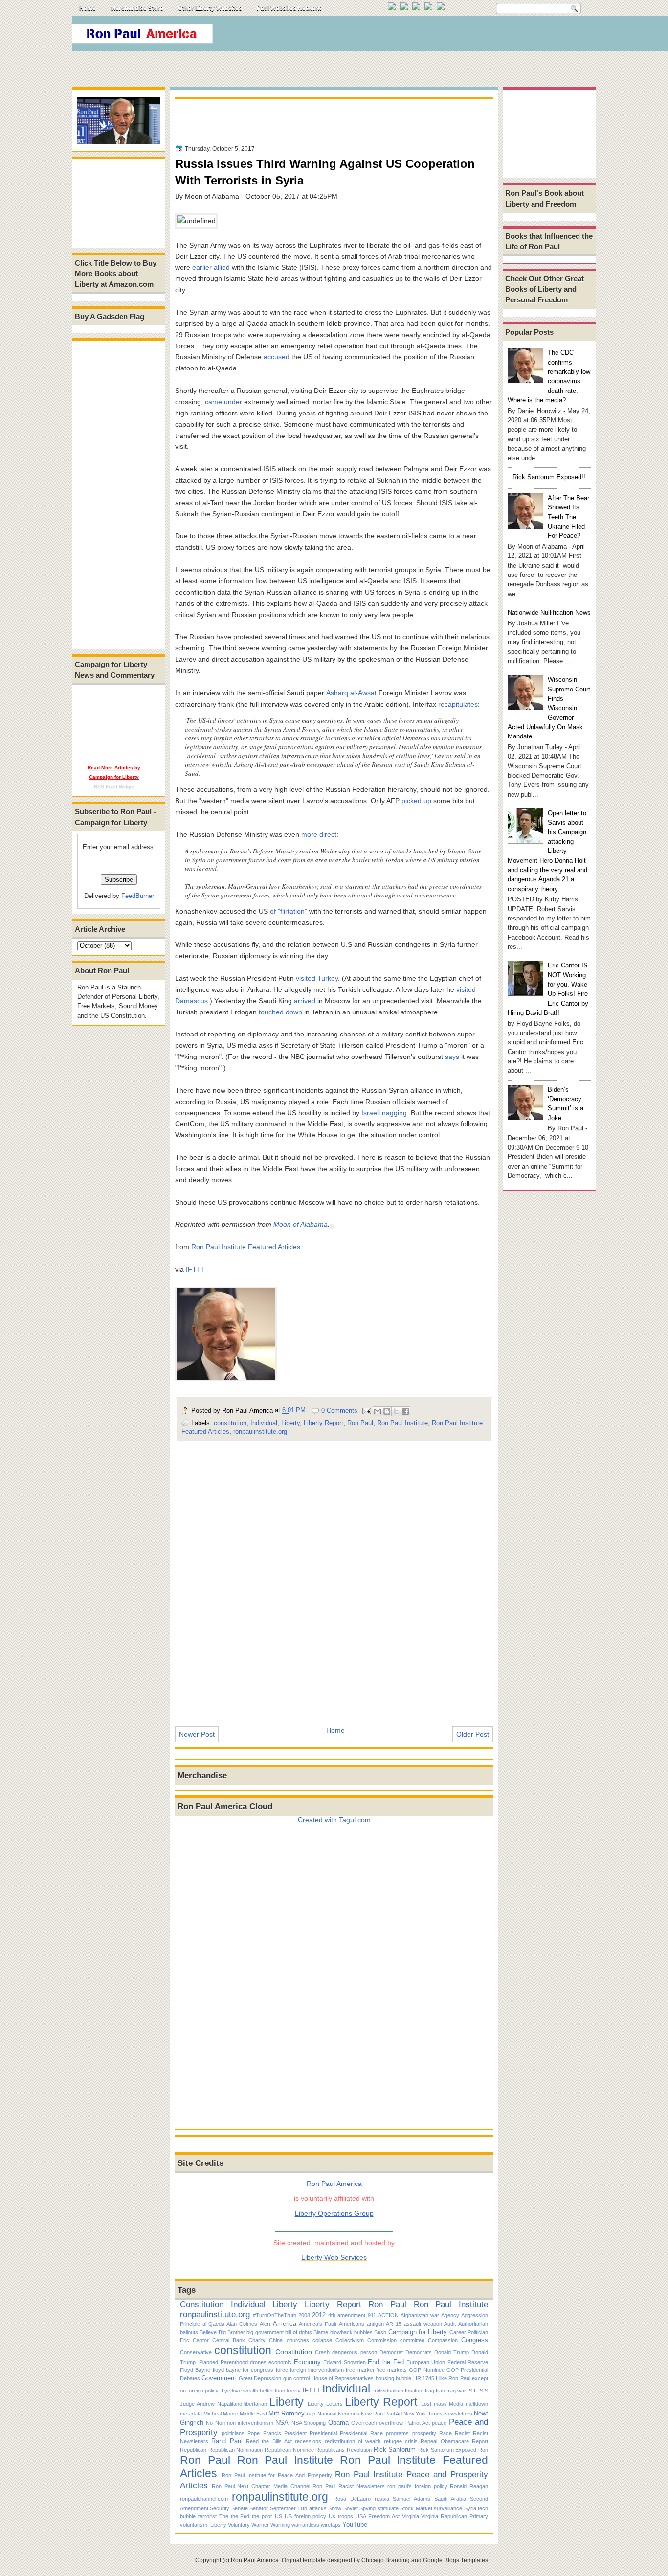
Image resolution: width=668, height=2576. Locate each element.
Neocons (349, 2414)
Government (219, 2378)
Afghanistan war (420, 2315)
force (282, 2370)
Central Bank (229, 2340)
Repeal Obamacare (445, 2441)
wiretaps (331, 2525)
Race (445, 2433)
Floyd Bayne (195, 2370)
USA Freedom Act (378, 2516)
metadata (191, 2414)
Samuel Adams (412, 2499)
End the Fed (386, 2362)
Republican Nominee (289, 2450)
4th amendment (347, 2315)
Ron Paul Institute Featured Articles (246, 1247)
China (276, 2340)
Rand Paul (227, 2441)
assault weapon (423, 2324)
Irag (430, 2391)
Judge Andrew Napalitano (211, 2404)
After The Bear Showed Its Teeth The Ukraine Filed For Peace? (568, 517)
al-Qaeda (213, 2324)
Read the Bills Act (269, 2441)
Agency (450, 2315)
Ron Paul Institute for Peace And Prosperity (277, 2475)
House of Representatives (343, 2378)
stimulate (388, 2508)
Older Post (473, 1734)
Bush (380, 2332)
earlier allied (211, 267)
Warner (260, 2525)
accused (277, 357)
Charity (257, 2340)
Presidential (323, 2433)
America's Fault (318, 2324)
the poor (262, 2516)
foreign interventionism (317, 2370)
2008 (304, 2315)
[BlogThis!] (387, 1411)
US (278, 2516)
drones (258, 2362)
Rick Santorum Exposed (447, 2450)
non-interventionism (250, 2423)
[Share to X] (396, 1411)
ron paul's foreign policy (417, 2486)
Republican (193, 2450)
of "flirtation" (289, 911)
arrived (305, 1001)
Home (88, 8)
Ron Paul (360, 1423)
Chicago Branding (386, 2560)
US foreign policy (306, 2516)
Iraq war (456, 2391)
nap (311, 2414)
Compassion (443, 2340)
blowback (341, 2332)
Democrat (391, 2352)
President (295, 2433)
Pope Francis (264, 2433)
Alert (265, 2324)
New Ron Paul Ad (381, 2414)
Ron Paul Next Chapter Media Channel (261, 2486)
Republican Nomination (236, 2450)
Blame (321, 2332)
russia (382, 2499)
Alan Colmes (242, 2324)
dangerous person (354, 2352)
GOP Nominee (426, 2370)
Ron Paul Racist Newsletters (348, 2486)
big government (265, 2332)
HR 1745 (424, 2378)
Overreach (364, 2423)
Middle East (253, 2414)
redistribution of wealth (353, 2441)
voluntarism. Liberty (203, 2525)
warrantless (305, 2525)
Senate (240, 2508)
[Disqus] (334, 1578)
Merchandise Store (137, 8)
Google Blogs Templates (456, 2560)
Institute (414, 2391)
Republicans (330, 2450)
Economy (307, 2362)
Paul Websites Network (289, 8)
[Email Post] (366, 1411)
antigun (375, 2324)
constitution (230, 1423)
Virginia (411, 2516)
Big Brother (232, 2332)
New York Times (423, 2414)
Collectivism (350, 2340)
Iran (440, 2391)
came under (223, 402)
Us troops (341, 2516)
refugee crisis (401, 2441)
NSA (282, 2423)
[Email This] (378, 1411)
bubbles (363, 2332)
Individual (264, 1423)
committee (412, 2340)
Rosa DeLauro (352, 2499)
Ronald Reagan (469, 2486)
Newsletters (458, 2414)
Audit (450, 2324)
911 (372, 2315)
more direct (319, 834)
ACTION (388, 2315)
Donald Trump (452, 2352)
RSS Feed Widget (114, 787)
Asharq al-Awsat (351, 693)
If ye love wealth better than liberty (260, 2391)
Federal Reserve (468, 2362)
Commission (382, 2340)
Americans (352, 2324)
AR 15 (394, 2324)
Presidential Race (361, 2433)
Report (480, 2441)
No (209, 2423)
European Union (426, 2362)
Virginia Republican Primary (455, 2516)
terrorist (207, 2516)
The (224, 2516)
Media (456, 2404)
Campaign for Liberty (418, 2332)
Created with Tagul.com (334, 1820)
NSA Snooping (309, 2423)
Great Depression (260, 2378)
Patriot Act (418, 2423)
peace (439, 2423)
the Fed (240, 2516)
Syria (470, 2508)
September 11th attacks (298, 2508)
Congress (475, 2340)
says (452, 1057)
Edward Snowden (344, 2362)
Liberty (290, 1423)
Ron (483, 2450)
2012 (319, 2315)
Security (220, 2508)
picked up (416, 801)
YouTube (355, 2524)
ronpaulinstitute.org (260, 1432)
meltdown (477, 2404)
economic (280, 2362)
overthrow (391, 2423)
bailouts (189, 2332)
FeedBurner (138, 896)
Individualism (388, 2391)
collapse (322, 2340)
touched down (280, 1012)
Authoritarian (473, 2324)
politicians (233, 2433)
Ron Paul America (255, 2560)
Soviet (351, 2508)
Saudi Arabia (450, 2499)
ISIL (472, 2391)
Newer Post (197, 1734)
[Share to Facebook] (405, 1411)
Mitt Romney (287, 2413)
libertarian (256, 2404)
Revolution (359, 2450)
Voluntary (239, 2525)
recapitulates (458, 704)
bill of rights (299, 2332)
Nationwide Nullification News (549, 612)
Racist (462, 2433)
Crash (322, 2352)
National (327, 2414)
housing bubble (393, 2378)
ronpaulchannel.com (204, 2499)
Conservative (196, 2352)
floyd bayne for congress (243, 2370)
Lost (426, 2404)
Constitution (202, 2304)
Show (335, 2508)
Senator (259, 2508)
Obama (338, 2423)
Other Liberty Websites (210, 8)
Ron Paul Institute (402, 1423)
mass (440, 2404)
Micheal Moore (221, 2414)
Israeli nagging (384, 1113)
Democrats (419, 2352)
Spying (367, 2508)
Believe (208, 2332)
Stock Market (416, 2508)
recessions (308, 2441)
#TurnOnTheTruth (275, 2315)
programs (397, 2433)
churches (298, 2340)
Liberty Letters (325, 2404)
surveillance (448, 2508)
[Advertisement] (417, 36)
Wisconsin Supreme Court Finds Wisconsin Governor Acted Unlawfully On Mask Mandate (549, 708)
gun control (296, 2378)
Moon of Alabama (301, 1224)
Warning (280, 2525)
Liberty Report (323, 1423)
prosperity (424, 2433)
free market (360, 2370)
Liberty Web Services (334, 2257)
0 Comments (339, 1411)
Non (220, 2423)
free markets (391, 2370)
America (285, 2324)
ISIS (483, 2391)
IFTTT (196, 1269)
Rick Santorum (395, 2449)
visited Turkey (317, 978)
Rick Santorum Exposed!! (549, 477)
